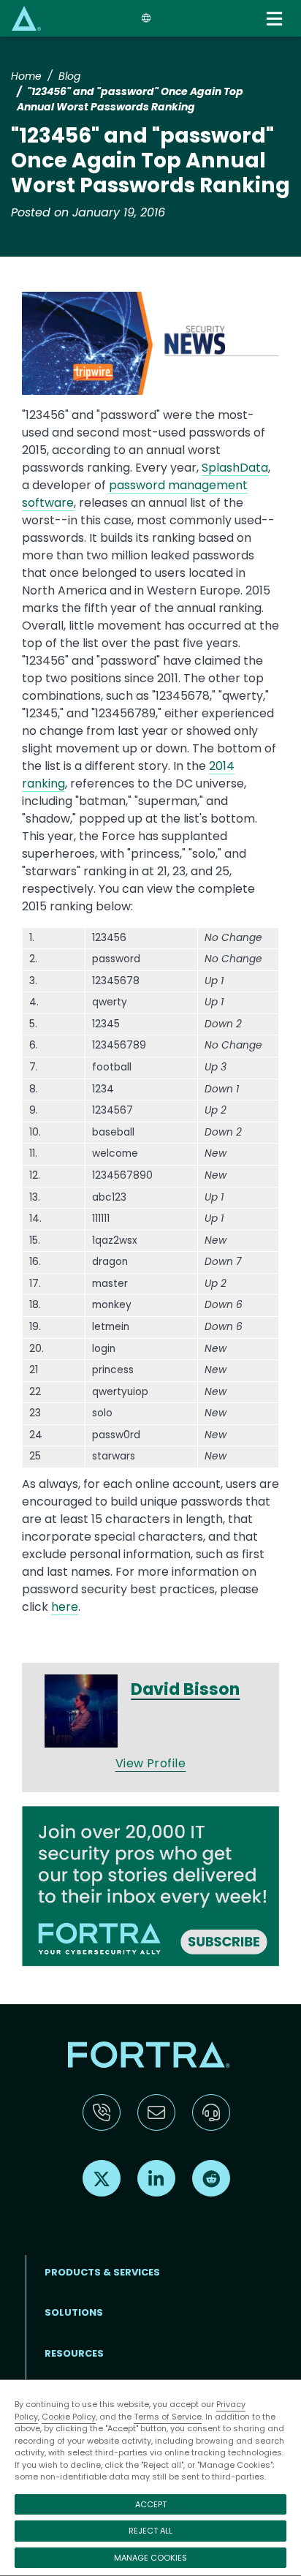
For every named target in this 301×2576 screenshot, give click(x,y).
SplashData (235, 468)
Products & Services (102, 2272)
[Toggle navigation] (276, 19)
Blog (69, 76)
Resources (74, 2353)
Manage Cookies (150, 2558)
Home (26, 76)
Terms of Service (168, 2417)
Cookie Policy (69, 2417)
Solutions (74, 2312)
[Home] (26, 18)
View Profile (151, 1763)
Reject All (150, 2531)
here (65, 1607)
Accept (151, 2504)
